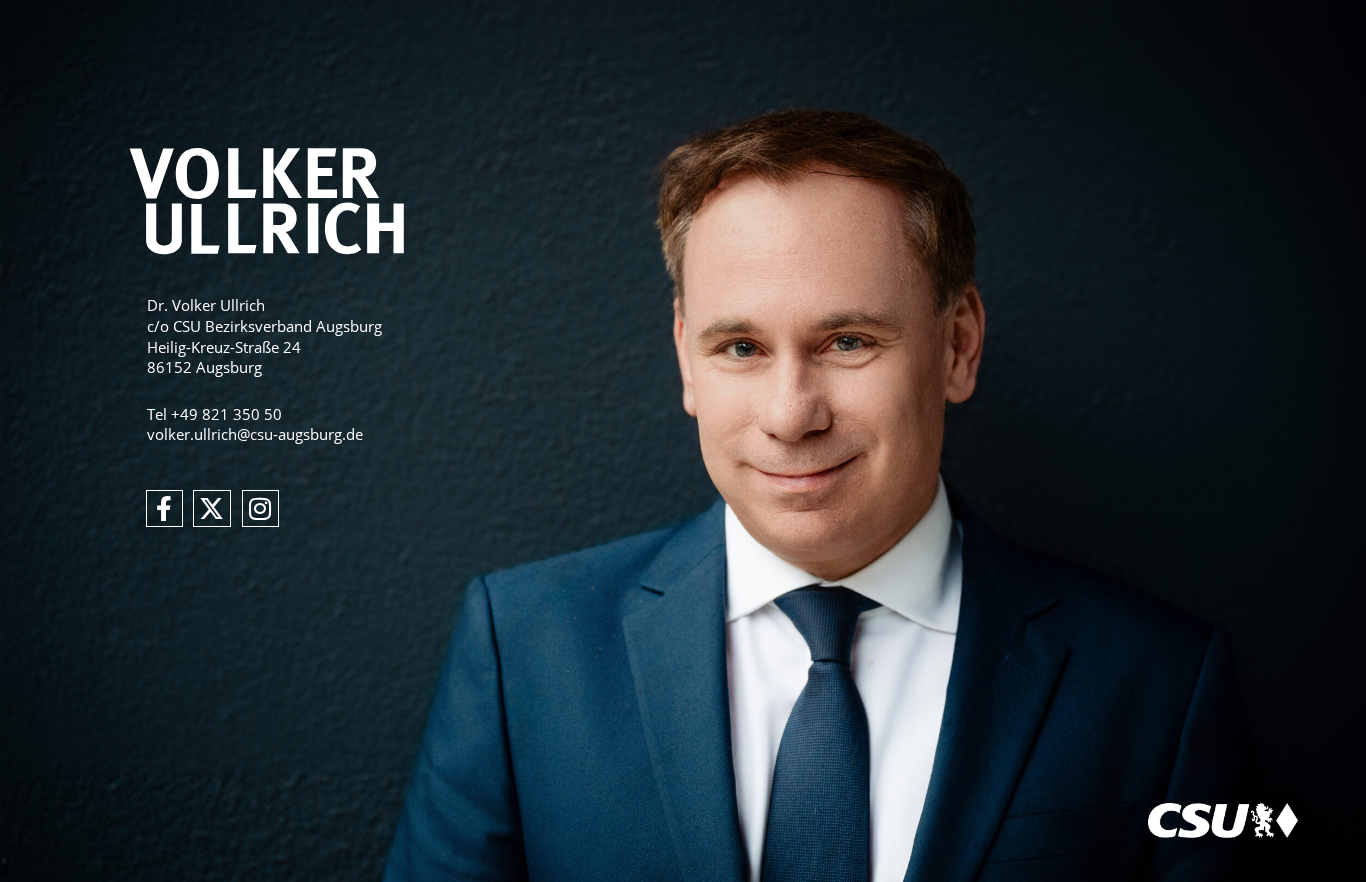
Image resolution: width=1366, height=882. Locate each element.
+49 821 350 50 (226, 414)
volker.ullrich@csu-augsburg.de (255, 434)
